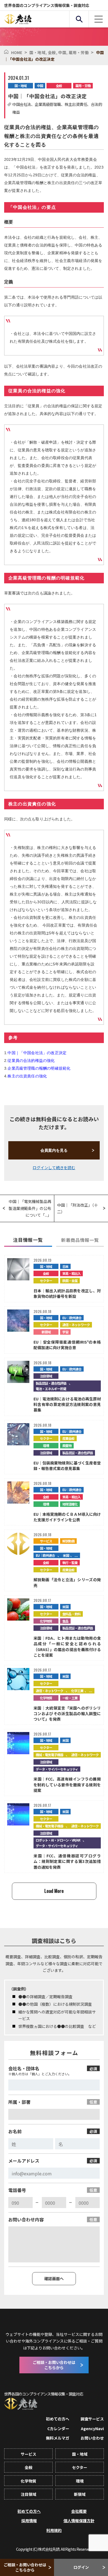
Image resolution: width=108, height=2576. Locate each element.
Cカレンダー (58, 2428)
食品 (65, 1621)
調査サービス (92, 2419)
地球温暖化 (70, 1504)
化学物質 (46, 1621)
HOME (17, 52)
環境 (46, 1445)
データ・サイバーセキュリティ (57, 1769)
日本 (65, 1266)
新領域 (46, 1332)
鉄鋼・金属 (70, 1281)
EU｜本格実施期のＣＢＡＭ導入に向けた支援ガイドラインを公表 (67, 1517)
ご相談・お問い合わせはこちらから (25, 2567)
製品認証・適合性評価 (51, 1383)
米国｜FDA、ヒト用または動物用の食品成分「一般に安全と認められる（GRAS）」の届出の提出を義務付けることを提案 (67, 1646)
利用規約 (54, 2530)
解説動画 (68, 1541)
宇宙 (65, 1332)
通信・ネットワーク (76, 1325)
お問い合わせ (92, 2438)
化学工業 (77, 1691)
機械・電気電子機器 (49, 1755)
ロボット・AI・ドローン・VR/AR (58, 1840)
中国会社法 (22, 104)
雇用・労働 (79, 52)
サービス (46, 1541)
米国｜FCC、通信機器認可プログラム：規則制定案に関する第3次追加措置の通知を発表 (67, 1861)
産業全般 (68, 1438)
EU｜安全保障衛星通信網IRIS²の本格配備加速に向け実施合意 (67, 1345)
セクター (46, 1281)
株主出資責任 (76, 104)
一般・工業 (70, 1698)
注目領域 (46, 1376)
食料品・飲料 (71, 1614)
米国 (66, 1555)
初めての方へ (58, 2419)
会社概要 (79, 2511)
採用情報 (29, 2521)
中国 (63, 52)
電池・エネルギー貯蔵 (51, 1389)
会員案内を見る (54, 1150)
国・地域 (39, 52)
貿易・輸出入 (71, 1273)
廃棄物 (67, 1445)
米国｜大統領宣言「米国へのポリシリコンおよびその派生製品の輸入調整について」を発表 (67, 1714)
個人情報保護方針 (79, 2521)
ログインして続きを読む (54, 1168)
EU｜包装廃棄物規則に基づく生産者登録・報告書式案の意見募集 (67, 1466)
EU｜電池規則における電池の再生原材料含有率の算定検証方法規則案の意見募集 (67, 1404)
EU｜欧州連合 (72, 1318)
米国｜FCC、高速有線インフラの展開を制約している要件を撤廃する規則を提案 (67, 1785)
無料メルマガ (58, 2438)
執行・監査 (70, 1562)
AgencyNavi (92, 2428)
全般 (53, 52)
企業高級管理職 (48, 104)
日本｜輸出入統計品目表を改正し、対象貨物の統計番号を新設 (67, 1293)
